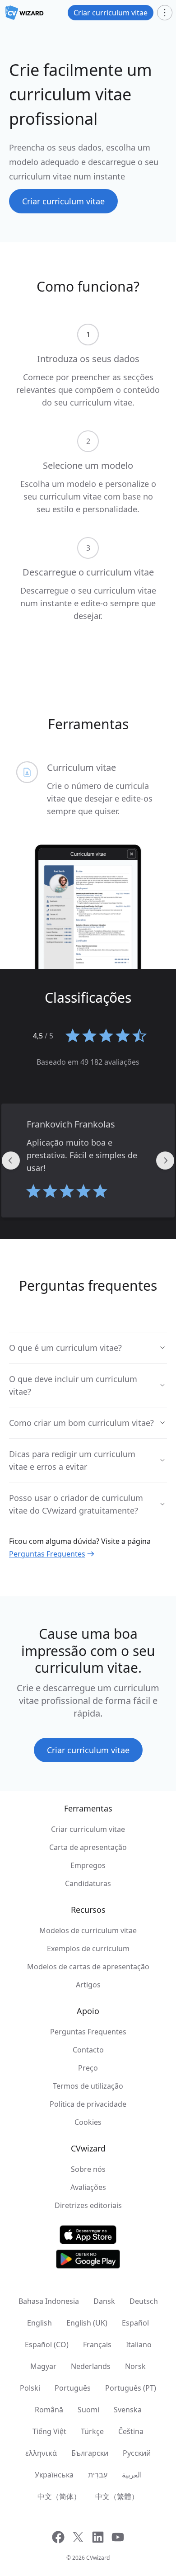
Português (73, 2388)
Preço (88, 2068)
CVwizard (98, 2558)
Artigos (88, 1985)
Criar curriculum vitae (88, 1829)
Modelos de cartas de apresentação (88, 1967)
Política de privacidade (88, 2104)
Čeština (131, 2431)
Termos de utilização (88, 2086)
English (39, 2323)
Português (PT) (131, 2388)
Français (97, 2345)
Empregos (88, 1865)
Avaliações (88, 2187)
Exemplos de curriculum (88, 1949)
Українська (54, 2475)
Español (135, 2323)
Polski (30, 2388)
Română (49, 2410)
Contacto (88, 2050)
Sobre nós (88, 2169)
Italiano (139, 2345)
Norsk (135, 2366)
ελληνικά (41, 2453)
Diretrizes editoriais (88, 2205)
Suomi (88, 2410)
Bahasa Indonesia (49, 2301)
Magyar (43, 2366)
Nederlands (91, 2366)
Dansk (104, 2301)
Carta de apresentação (88, 1847)
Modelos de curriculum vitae (88, 1930)
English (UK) (87, 2323)
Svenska (128, 2410)
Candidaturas (88, 1883)
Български (90, 2453)
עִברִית (98, 2475)
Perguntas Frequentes (47, 1554)
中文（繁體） (117, 2496)
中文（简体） (59, 2496)
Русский (137, 2453)
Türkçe (92, 2431)
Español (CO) (47, 2345)
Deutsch (144, 2301)
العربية (132, 2475)
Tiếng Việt (49, 2431)
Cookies (88, 2122)
